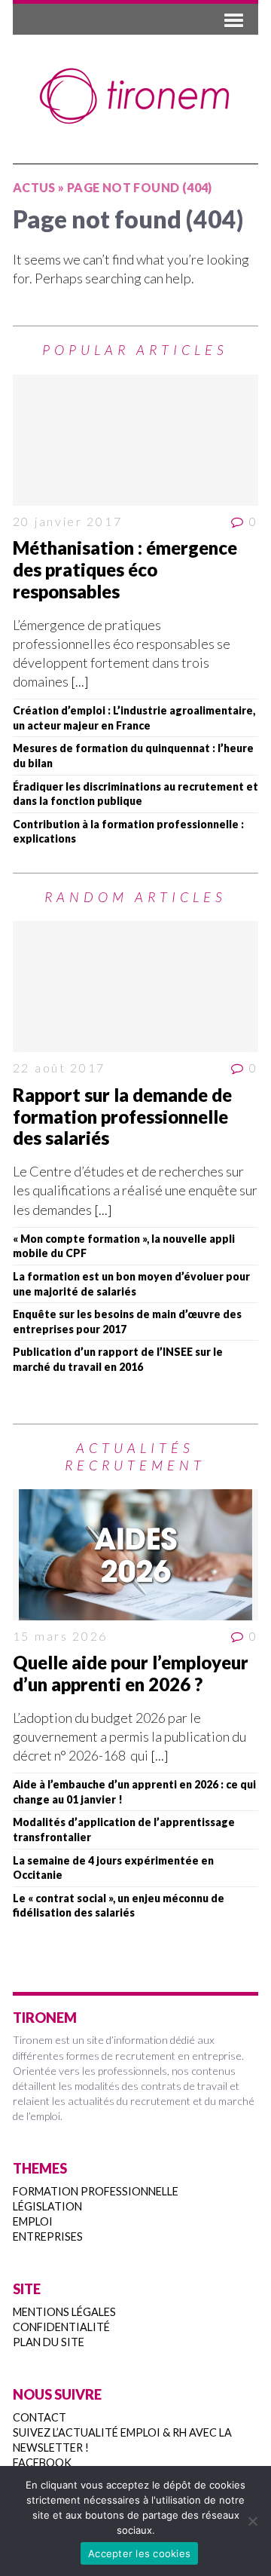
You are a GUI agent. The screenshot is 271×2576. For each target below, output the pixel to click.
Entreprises (48, 2236)
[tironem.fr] (135, 96)
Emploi (33, 2221)
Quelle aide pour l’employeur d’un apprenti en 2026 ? (131, 1673)
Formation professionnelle (96, 2191)
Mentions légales (64, 2312)
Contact (40, 2417)
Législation (47, 2206)
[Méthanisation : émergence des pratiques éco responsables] (135, 440)
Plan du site (49, 2342)
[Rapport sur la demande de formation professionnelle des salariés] (135, 987)
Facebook (42, 2463)
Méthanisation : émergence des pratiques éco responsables (125, 569)
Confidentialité (61, 2327)
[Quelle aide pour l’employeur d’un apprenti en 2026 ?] (135, 1554)
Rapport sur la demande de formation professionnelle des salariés (122, 1117)
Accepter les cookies (139, 2553)
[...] (80, 681)
